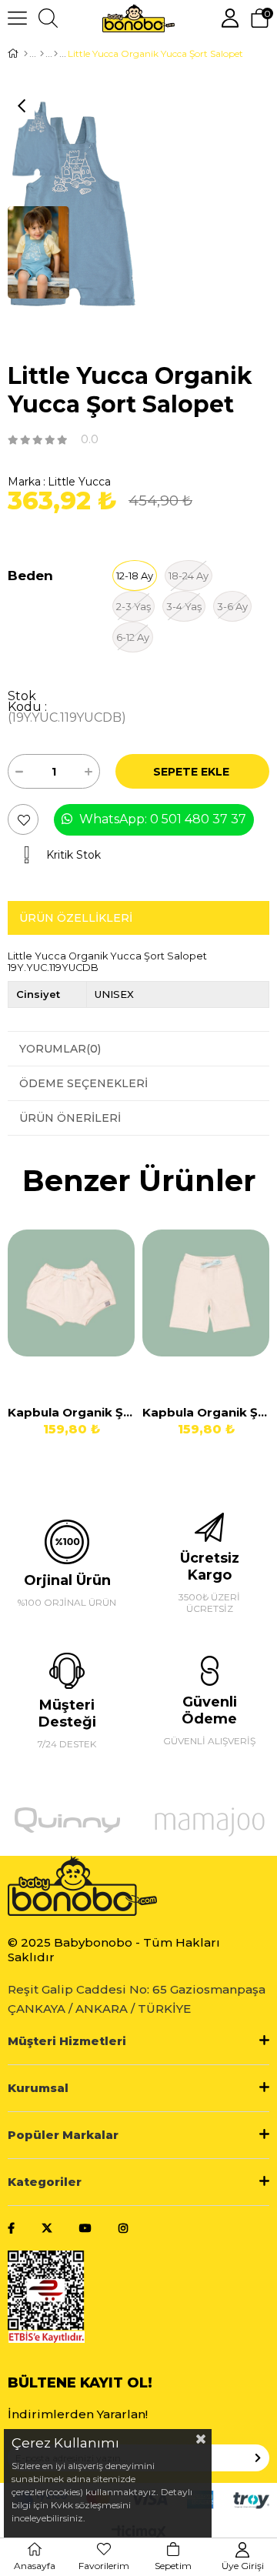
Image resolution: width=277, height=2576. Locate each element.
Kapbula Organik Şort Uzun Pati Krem (206, 1412)
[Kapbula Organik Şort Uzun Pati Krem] (206, 1306)
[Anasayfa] (26, 54)
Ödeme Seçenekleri (83, 1083)
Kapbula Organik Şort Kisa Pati (71, 1412)
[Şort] (56, 54)
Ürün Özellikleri (76, 918)
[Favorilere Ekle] (24, 820)
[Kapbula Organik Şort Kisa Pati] (71, 1306)
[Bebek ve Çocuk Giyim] (42, 54)
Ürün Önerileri (70, 1118)
